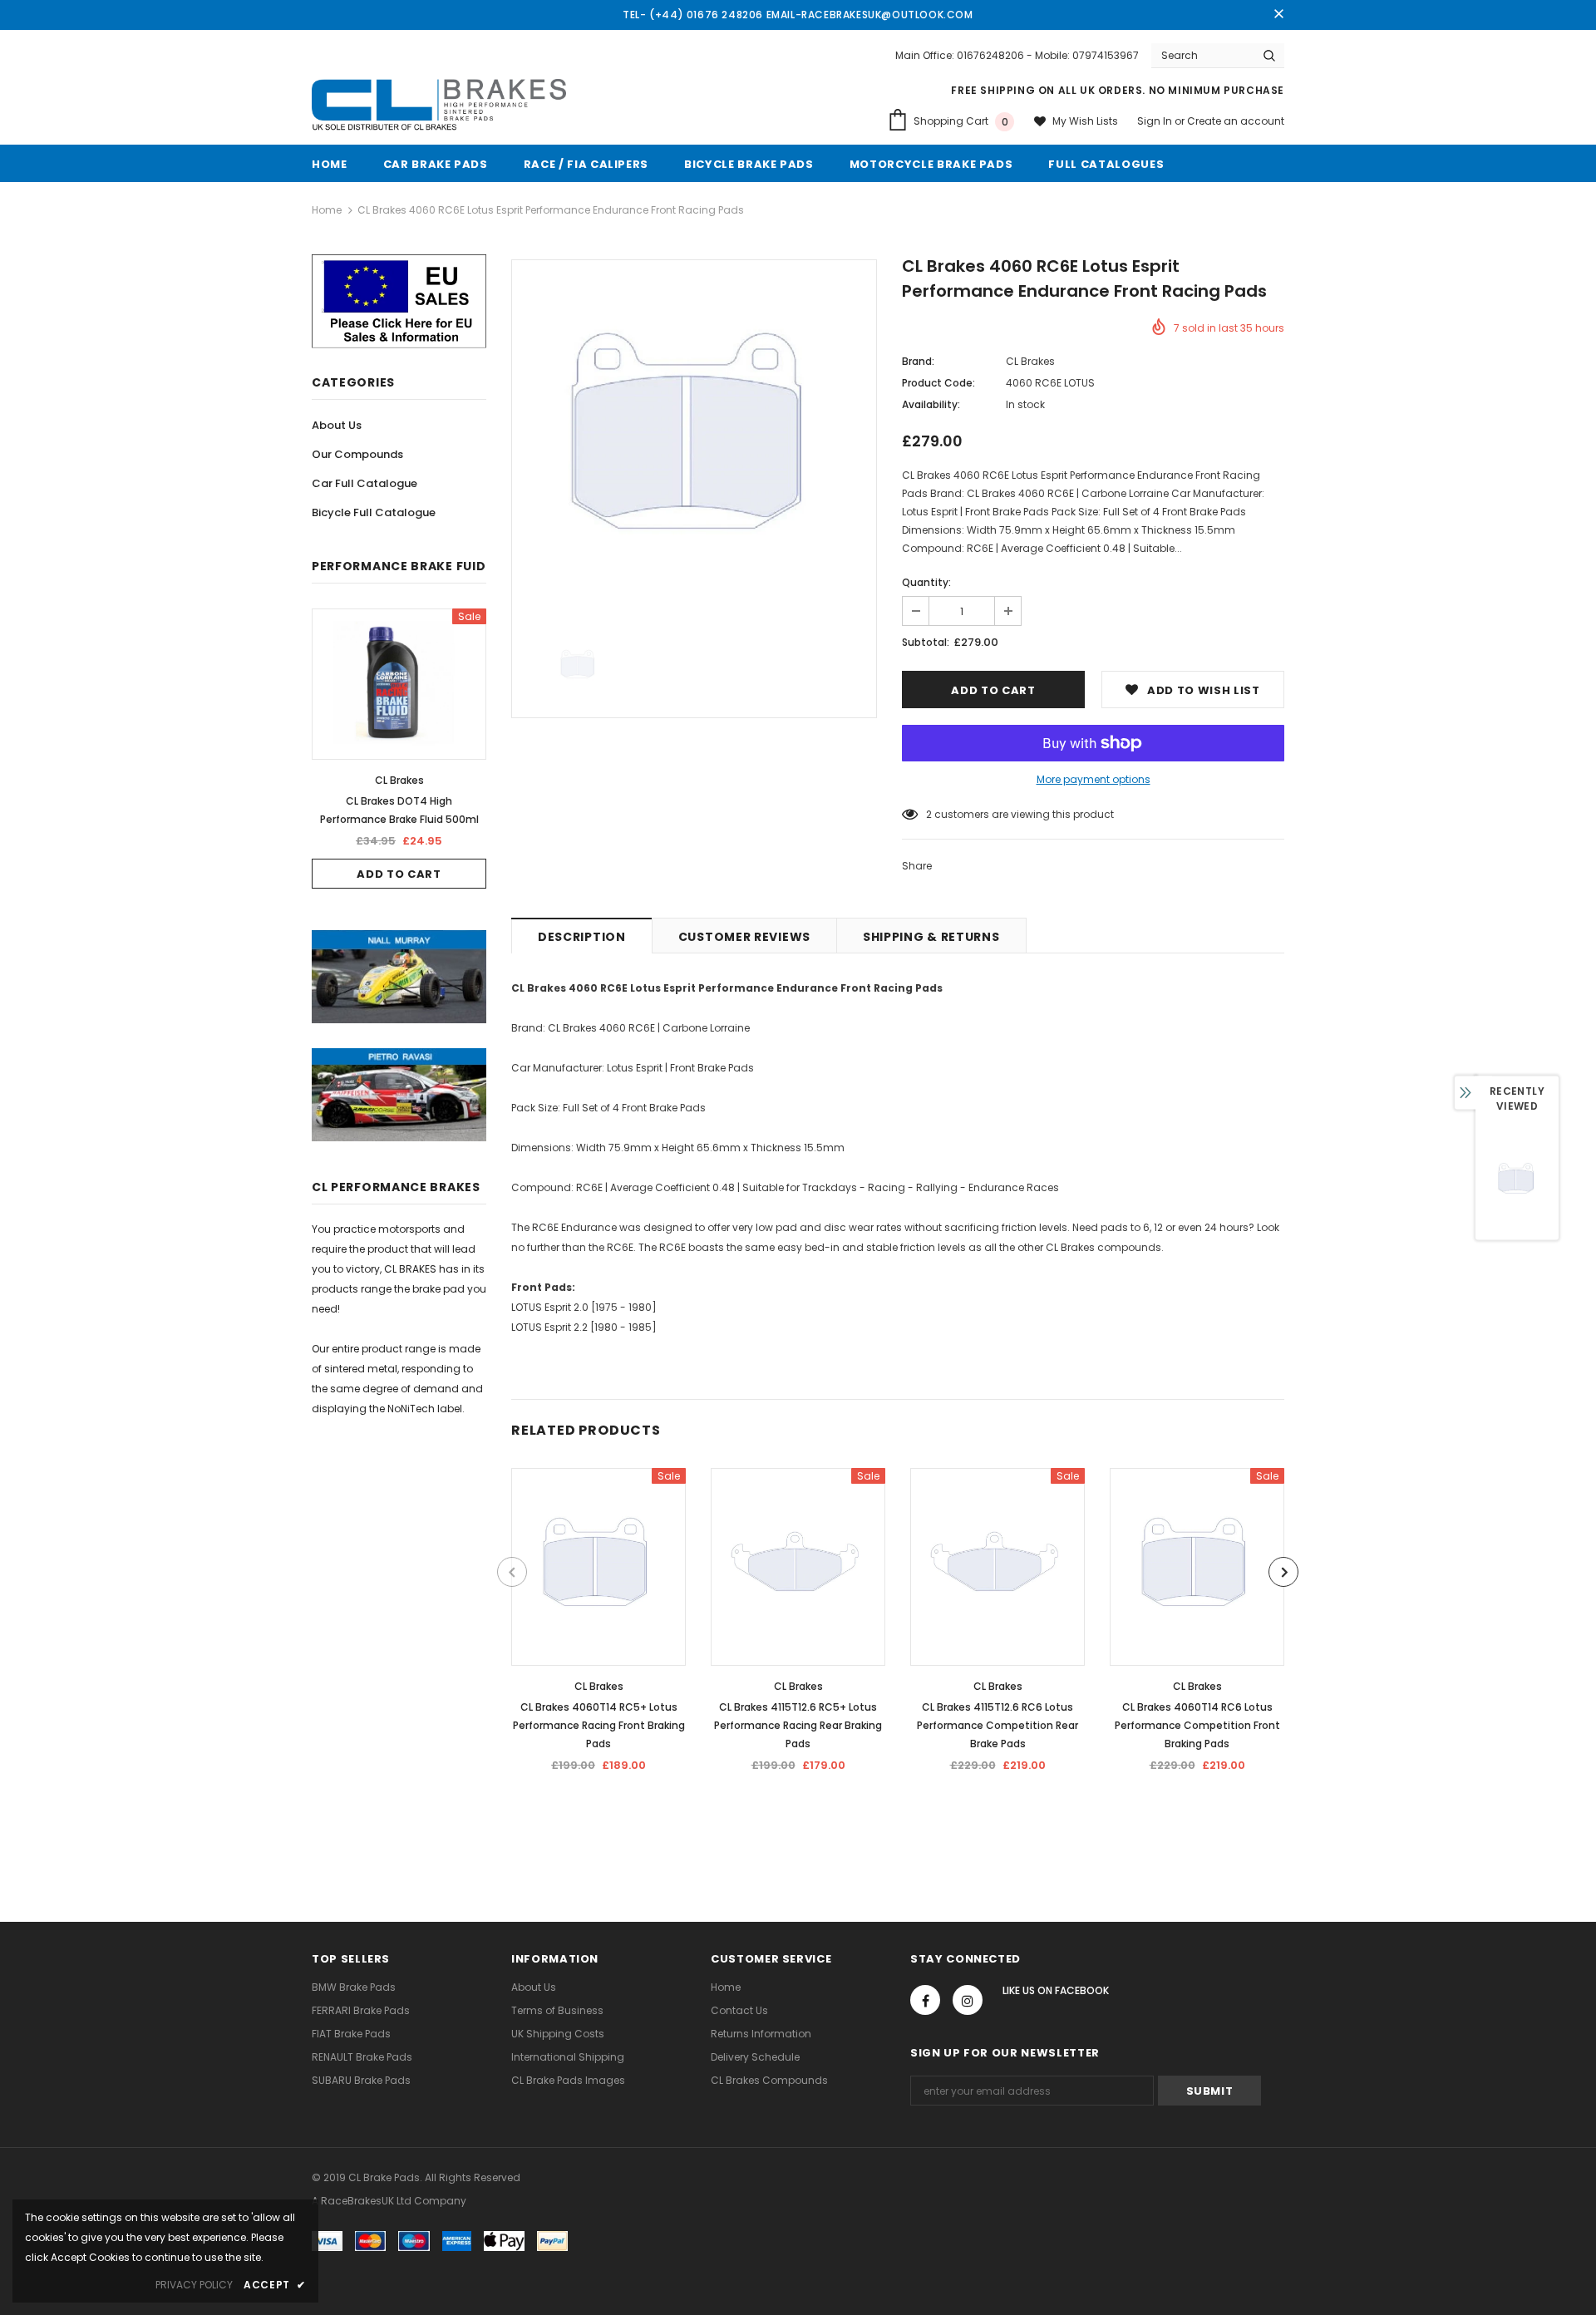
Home (327, 210)
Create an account (1236, 121)
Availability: (931, 404)
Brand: (918, 361)
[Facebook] (925, 2000)
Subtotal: (926, 642)
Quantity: (926, 582)
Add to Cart (399, 874)
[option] (399, 749)
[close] (1278, 15)
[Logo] (439, 106)
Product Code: (938, 383)
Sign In (1156, 121)
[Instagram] (968, 2000)
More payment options (1094, 779)
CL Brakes (399, 780)
